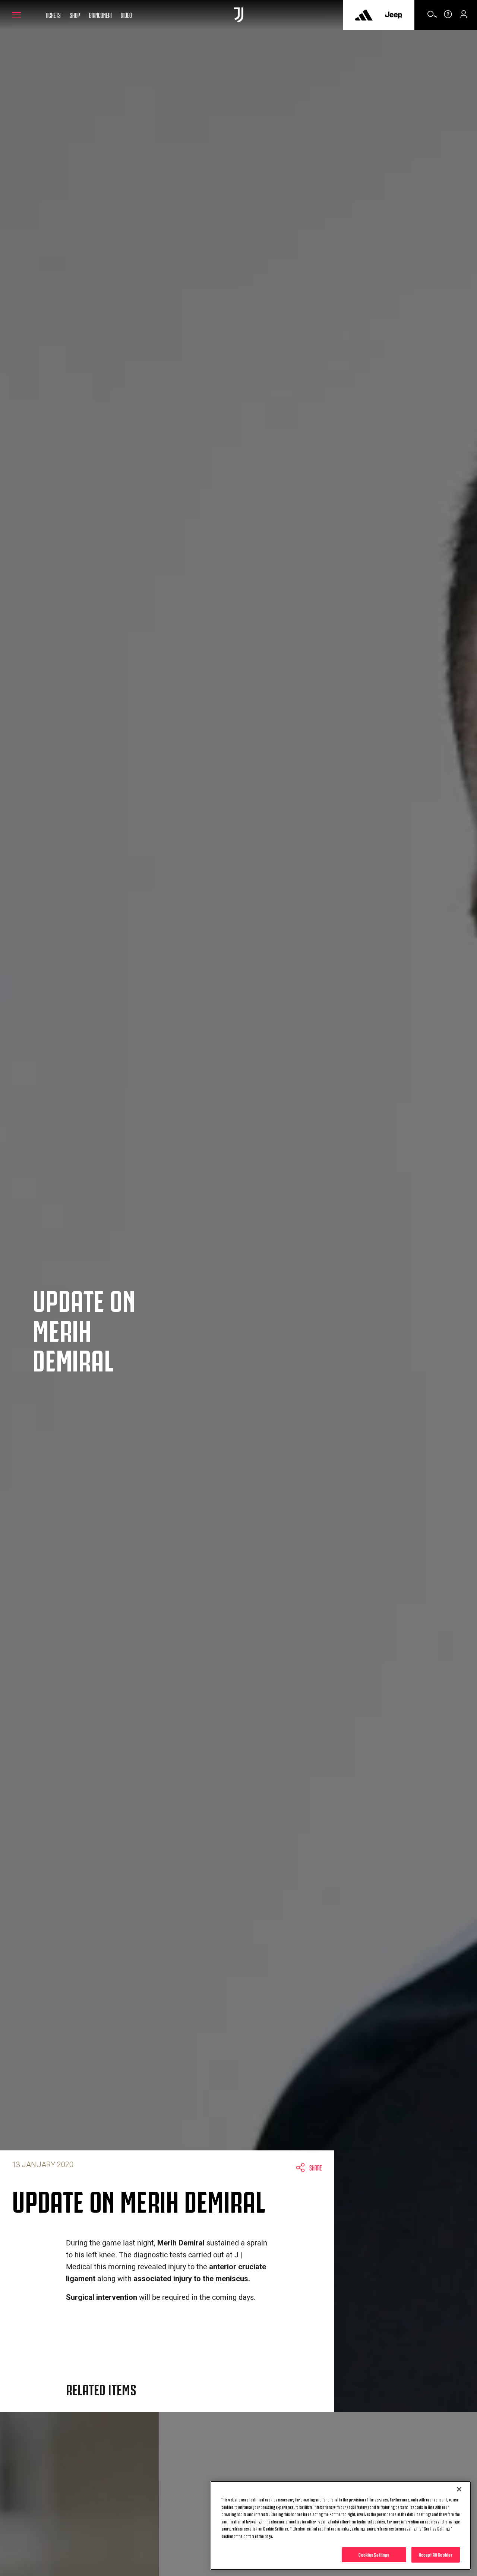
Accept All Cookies (436, 2554)
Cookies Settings (374, 2554)
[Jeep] (394, 15)
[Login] (464, 17)
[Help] (448, 17)
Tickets (53, 15)
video (126, 15)
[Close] (459, 2489)
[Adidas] (364, 15)
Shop (75, 15)
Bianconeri (100, 15)
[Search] (432, 17)
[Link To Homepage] (239, 15)
